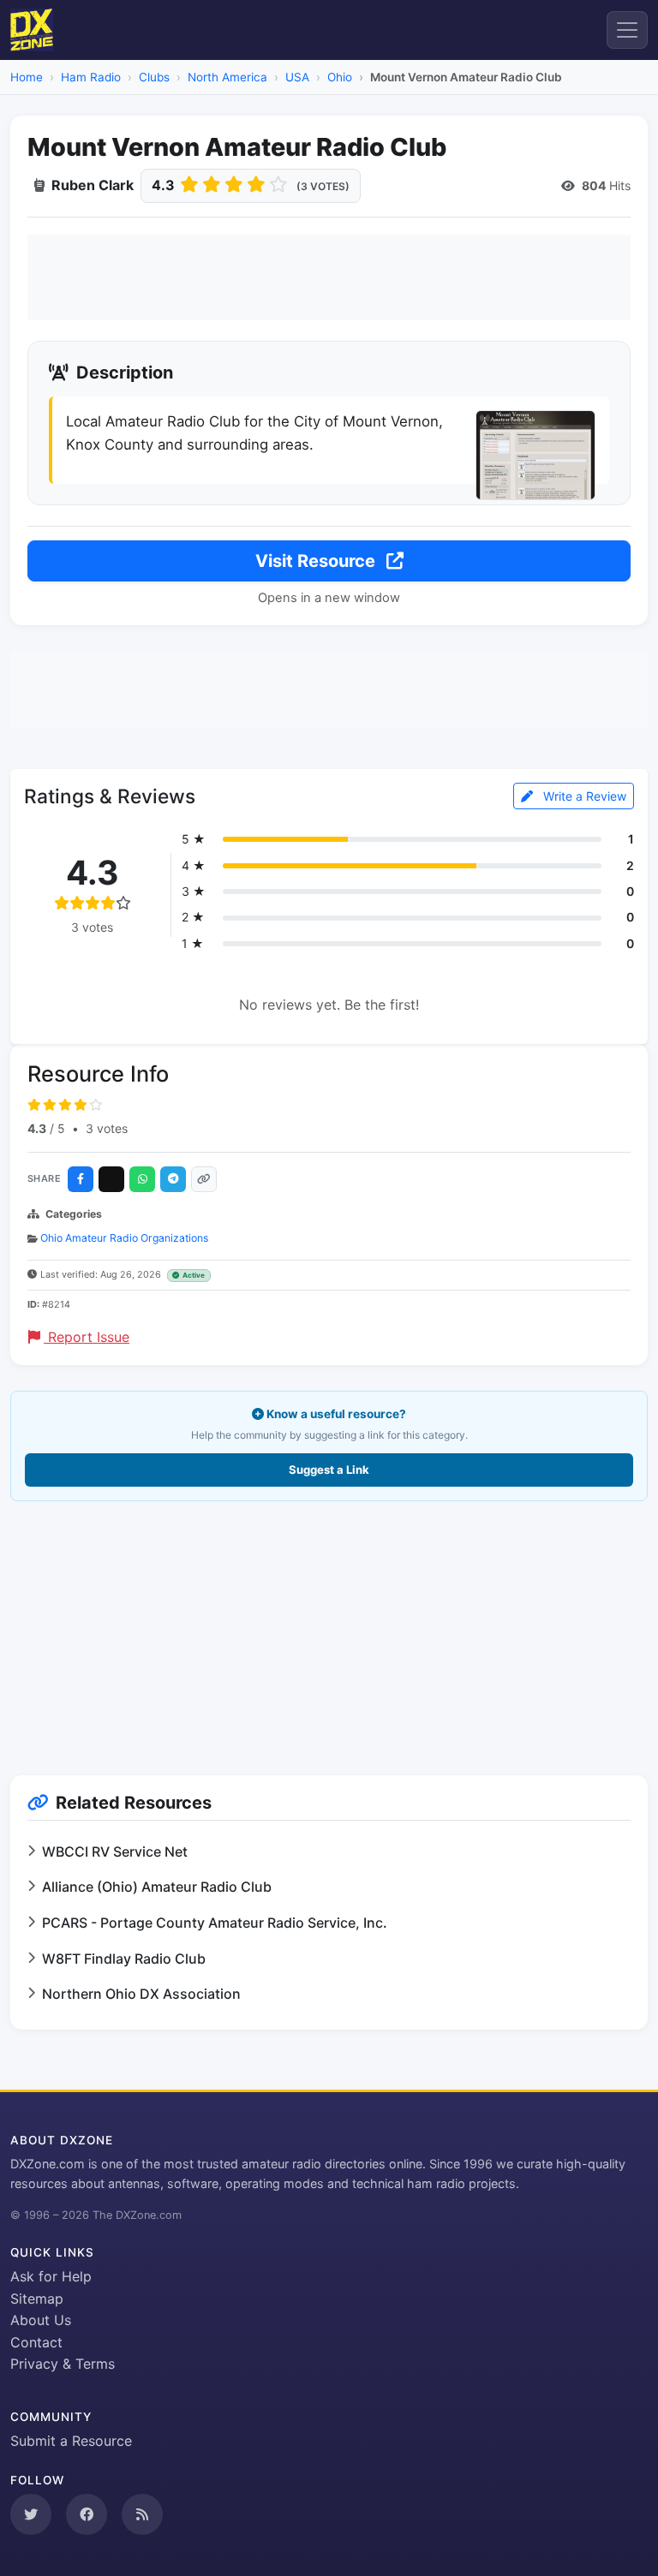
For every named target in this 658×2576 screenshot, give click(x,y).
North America (227, 77)
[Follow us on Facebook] (87, 2514)
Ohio (340, 77)
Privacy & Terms (63, 2364)
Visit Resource (317, 561)
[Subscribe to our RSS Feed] (142, 2514)
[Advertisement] (329, 277)
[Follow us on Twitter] (31, 2514)
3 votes (107, 1128)
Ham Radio (91, 77)
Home (27, 77)
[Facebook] (81, 1179)
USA (297, 77)
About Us (41, 2320)
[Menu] (627, 30)
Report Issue (87, 1337)
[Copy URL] (204, 1179)
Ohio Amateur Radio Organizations (124, 1238)
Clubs (154, 77)
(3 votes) (323, 186)
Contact (36, 2342)
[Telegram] (173, 1179)
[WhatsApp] (142, 1179)
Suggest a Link (329, 1470)
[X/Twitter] (111, 1179)
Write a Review (583, 796)
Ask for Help (51, 2276)
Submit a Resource (71, 2441)
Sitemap (37, 2299)
